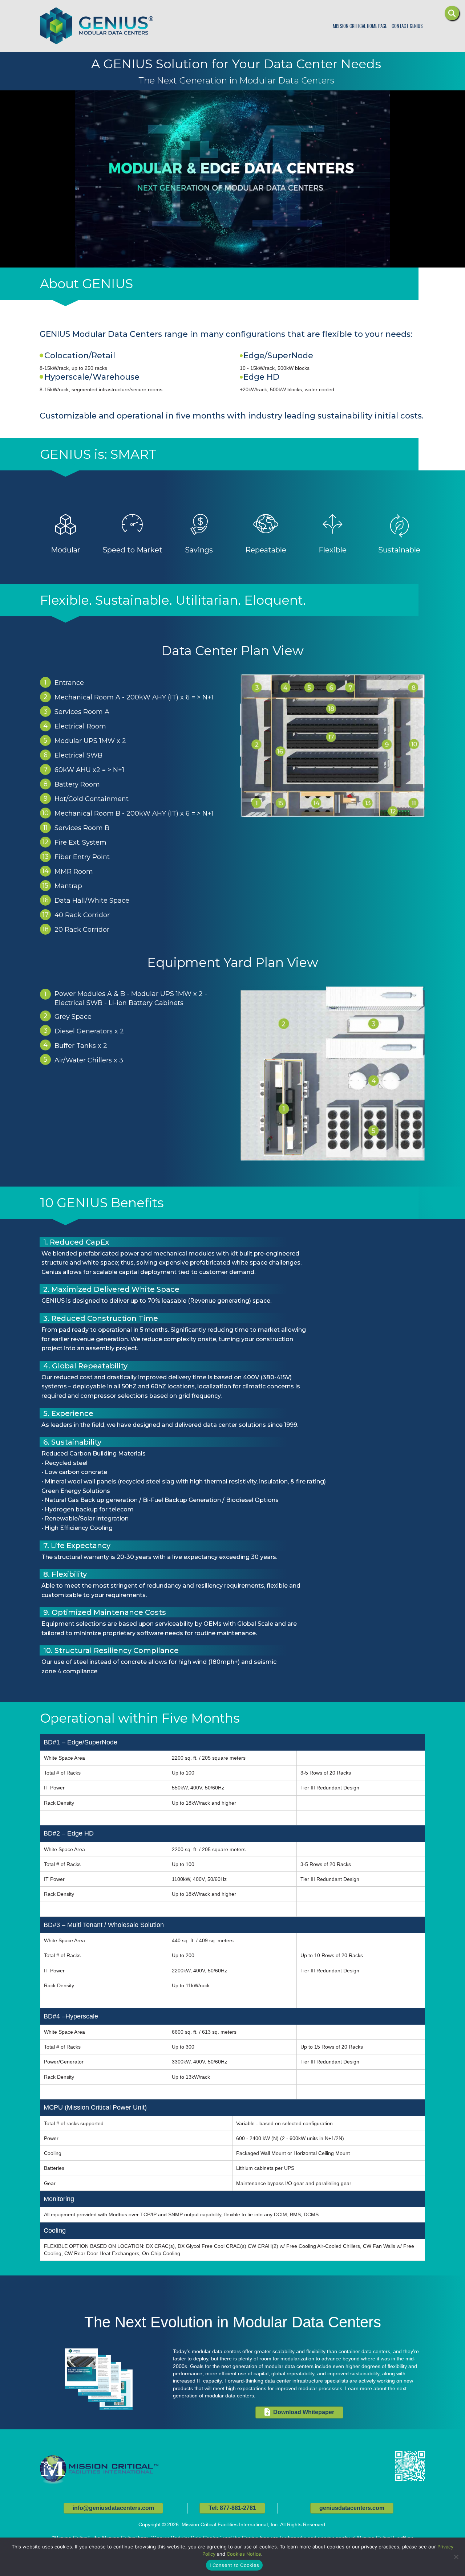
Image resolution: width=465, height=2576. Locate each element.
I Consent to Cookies (234, 2565)
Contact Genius (407, 26)
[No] (456, 2557)
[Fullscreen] (339, 261)
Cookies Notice (244, 2554)
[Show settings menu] (325, 261)
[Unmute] (310, 261)
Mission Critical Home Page (360, 26)
